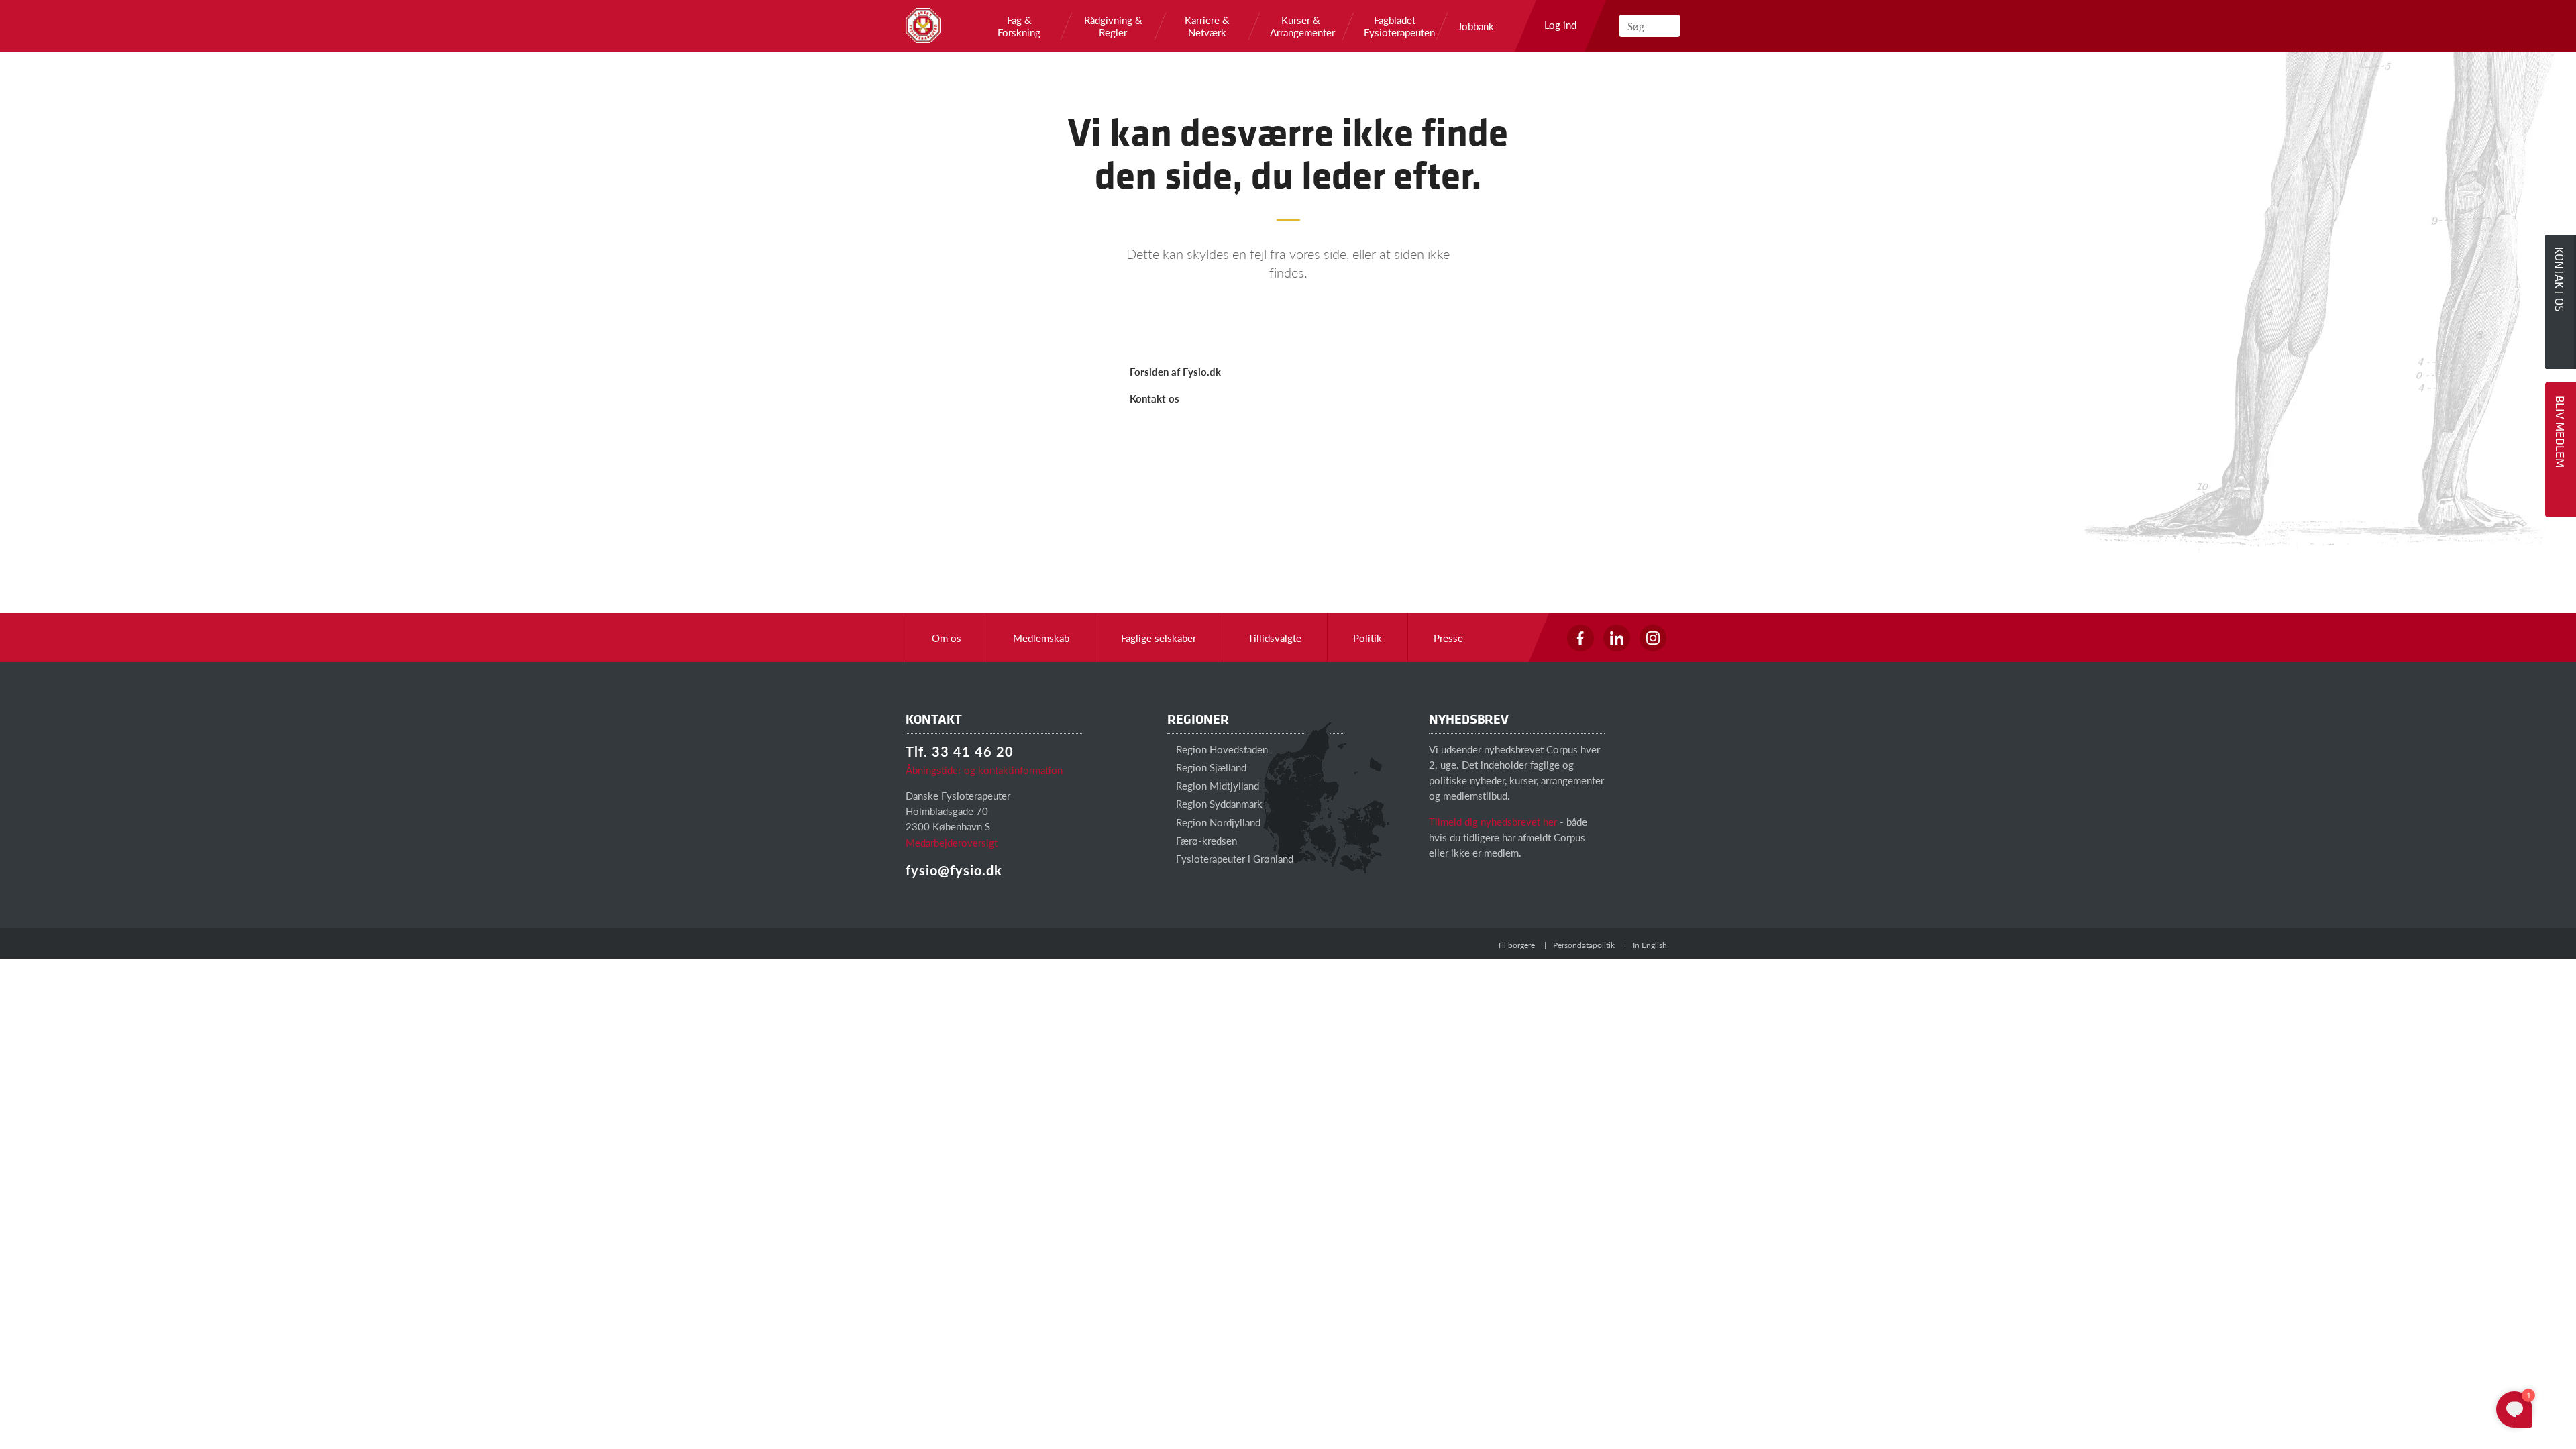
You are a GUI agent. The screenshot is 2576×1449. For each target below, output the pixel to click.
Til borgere (1516, 945)
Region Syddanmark (1218, 803)
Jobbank (1476, 26)
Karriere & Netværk (1207, 26)
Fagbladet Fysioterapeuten (1395, 26)
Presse (1448, 638)
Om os (947, 638)
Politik (1367, 638)
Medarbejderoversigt (952, 842)
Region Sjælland (1210, 767)
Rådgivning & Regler (1113, 26)
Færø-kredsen (1205, 840)
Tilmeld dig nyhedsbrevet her (1493, 821)
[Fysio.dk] (923, 25)
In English (1650, 945)
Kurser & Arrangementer (1301, 26)
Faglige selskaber (1159, 638)
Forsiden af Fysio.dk (1175, 371)
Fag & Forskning (1019, 26)
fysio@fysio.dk (954, 870)
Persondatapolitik (1584, 945)
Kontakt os (1155, 398)
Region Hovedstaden (1221, 749)
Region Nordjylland (1217, 822)
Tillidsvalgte (1275, 638)
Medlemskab (1041, 638)
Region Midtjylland (1216, 785)
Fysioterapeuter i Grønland (1233, 858)
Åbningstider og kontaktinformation (984, 770)
